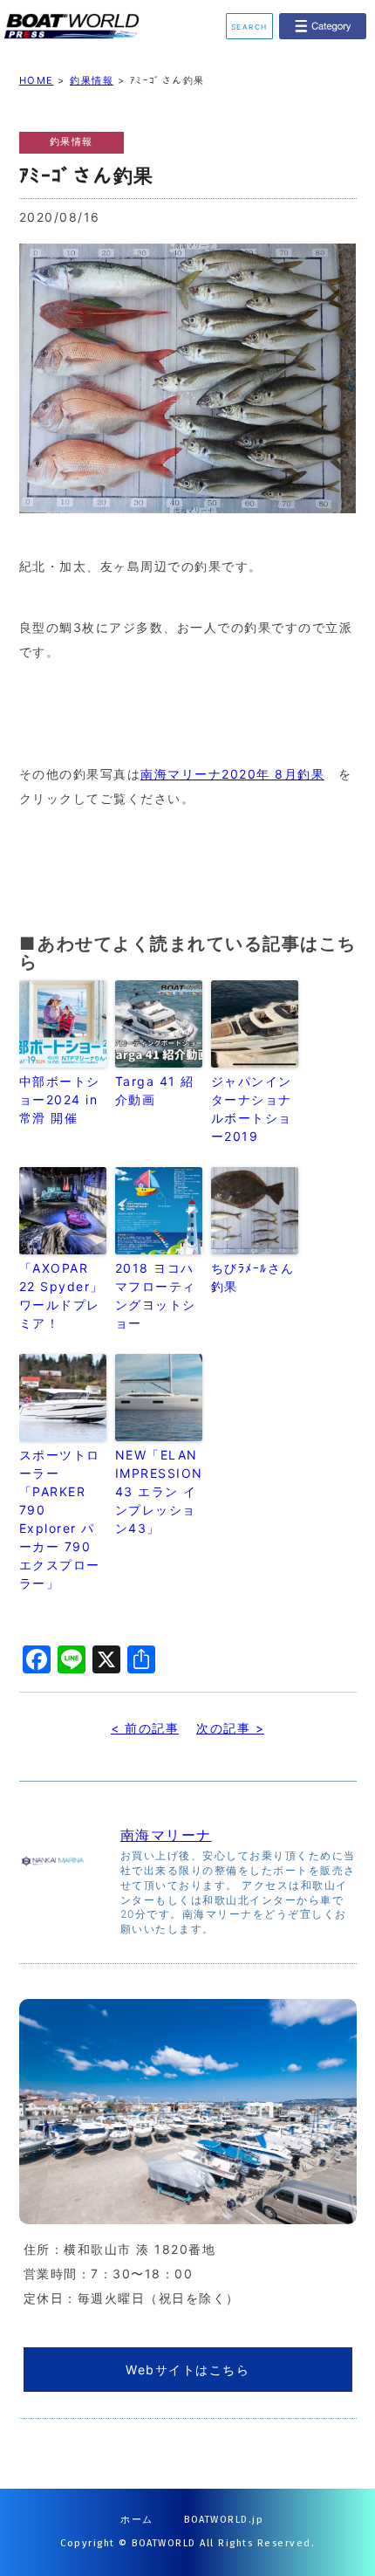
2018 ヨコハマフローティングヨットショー (156, 1295)
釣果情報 (92, 80)
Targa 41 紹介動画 (155, 1090)
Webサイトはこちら (187, 2370)
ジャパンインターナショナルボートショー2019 (252, 1109)
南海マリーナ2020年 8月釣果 (232, 774)
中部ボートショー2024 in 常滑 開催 (60, 1099)
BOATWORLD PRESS (86, 26)
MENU (323, 26)
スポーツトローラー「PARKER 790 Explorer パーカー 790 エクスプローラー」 (60, 1519)
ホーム (137, 2520)
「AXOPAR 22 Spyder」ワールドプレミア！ (61, 1295)
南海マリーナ (166, 1835)
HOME (37, 80)
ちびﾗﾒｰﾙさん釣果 (253, 1277)
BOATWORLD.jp (224, 2520)
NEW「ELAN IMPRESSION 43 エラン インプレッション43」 (159, 1491)
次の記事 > (230, 1728)
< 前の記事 (145, 1728)
